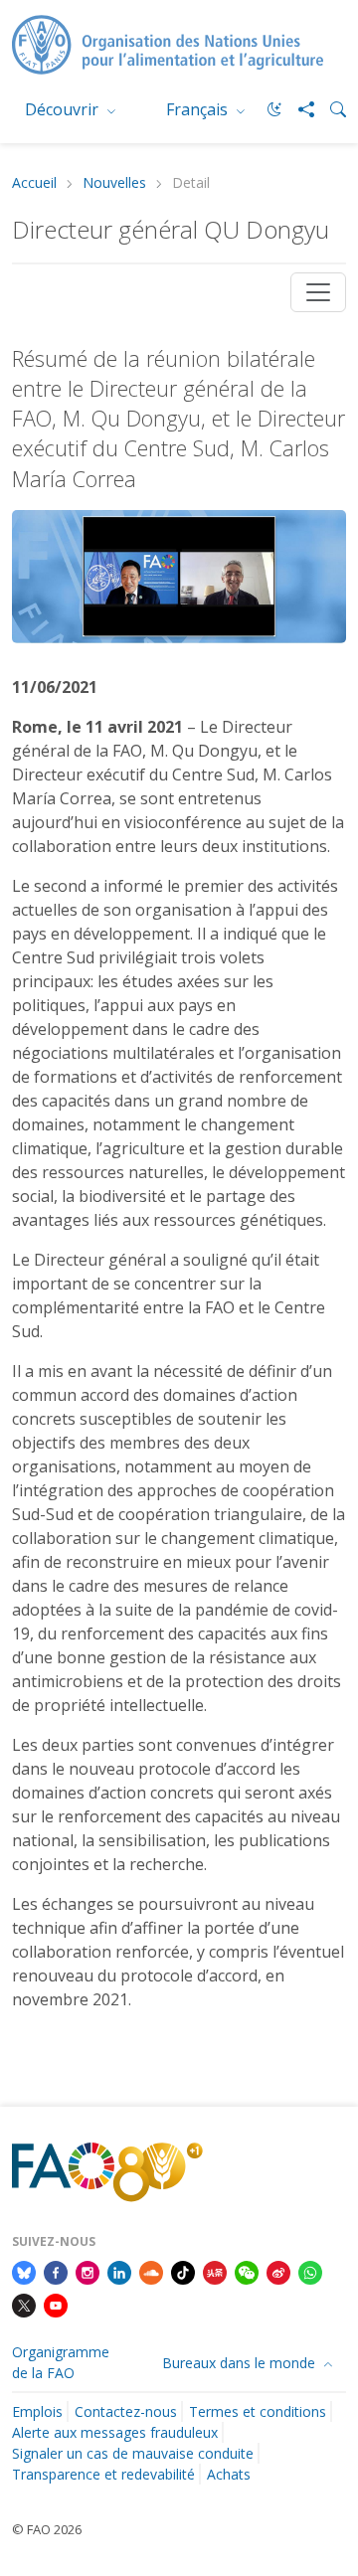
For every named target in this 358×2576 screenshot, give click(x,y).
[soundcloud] (151, 2271)
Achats (229, 2474)
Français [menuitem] (199, 109)
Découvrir (64, 109)
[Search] (330, 109)
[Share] (298, 109)
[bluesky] (24, 2271)
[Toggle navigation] (318, 292)
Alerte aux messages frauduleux (115, 2432)
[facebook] (56, 2271)
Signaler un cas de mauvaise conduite (133, 2453)
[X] (24, 2305)
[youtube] (56, 2305)
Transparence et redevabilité (103, 2474)
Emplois (37, 2411)
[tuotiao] (215, 2271)
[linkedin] (119, 2271)
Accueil (34, 183)
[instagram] (88, 2271)
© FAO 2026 (47, 2529)
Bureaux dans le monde (241, 2363)
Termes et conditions (258, 2411)
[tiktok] (183, 2271)
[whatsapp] (310, 2271)
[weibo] (278, 2271)
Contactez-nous (126, 2411)
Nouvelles (114, 183)
